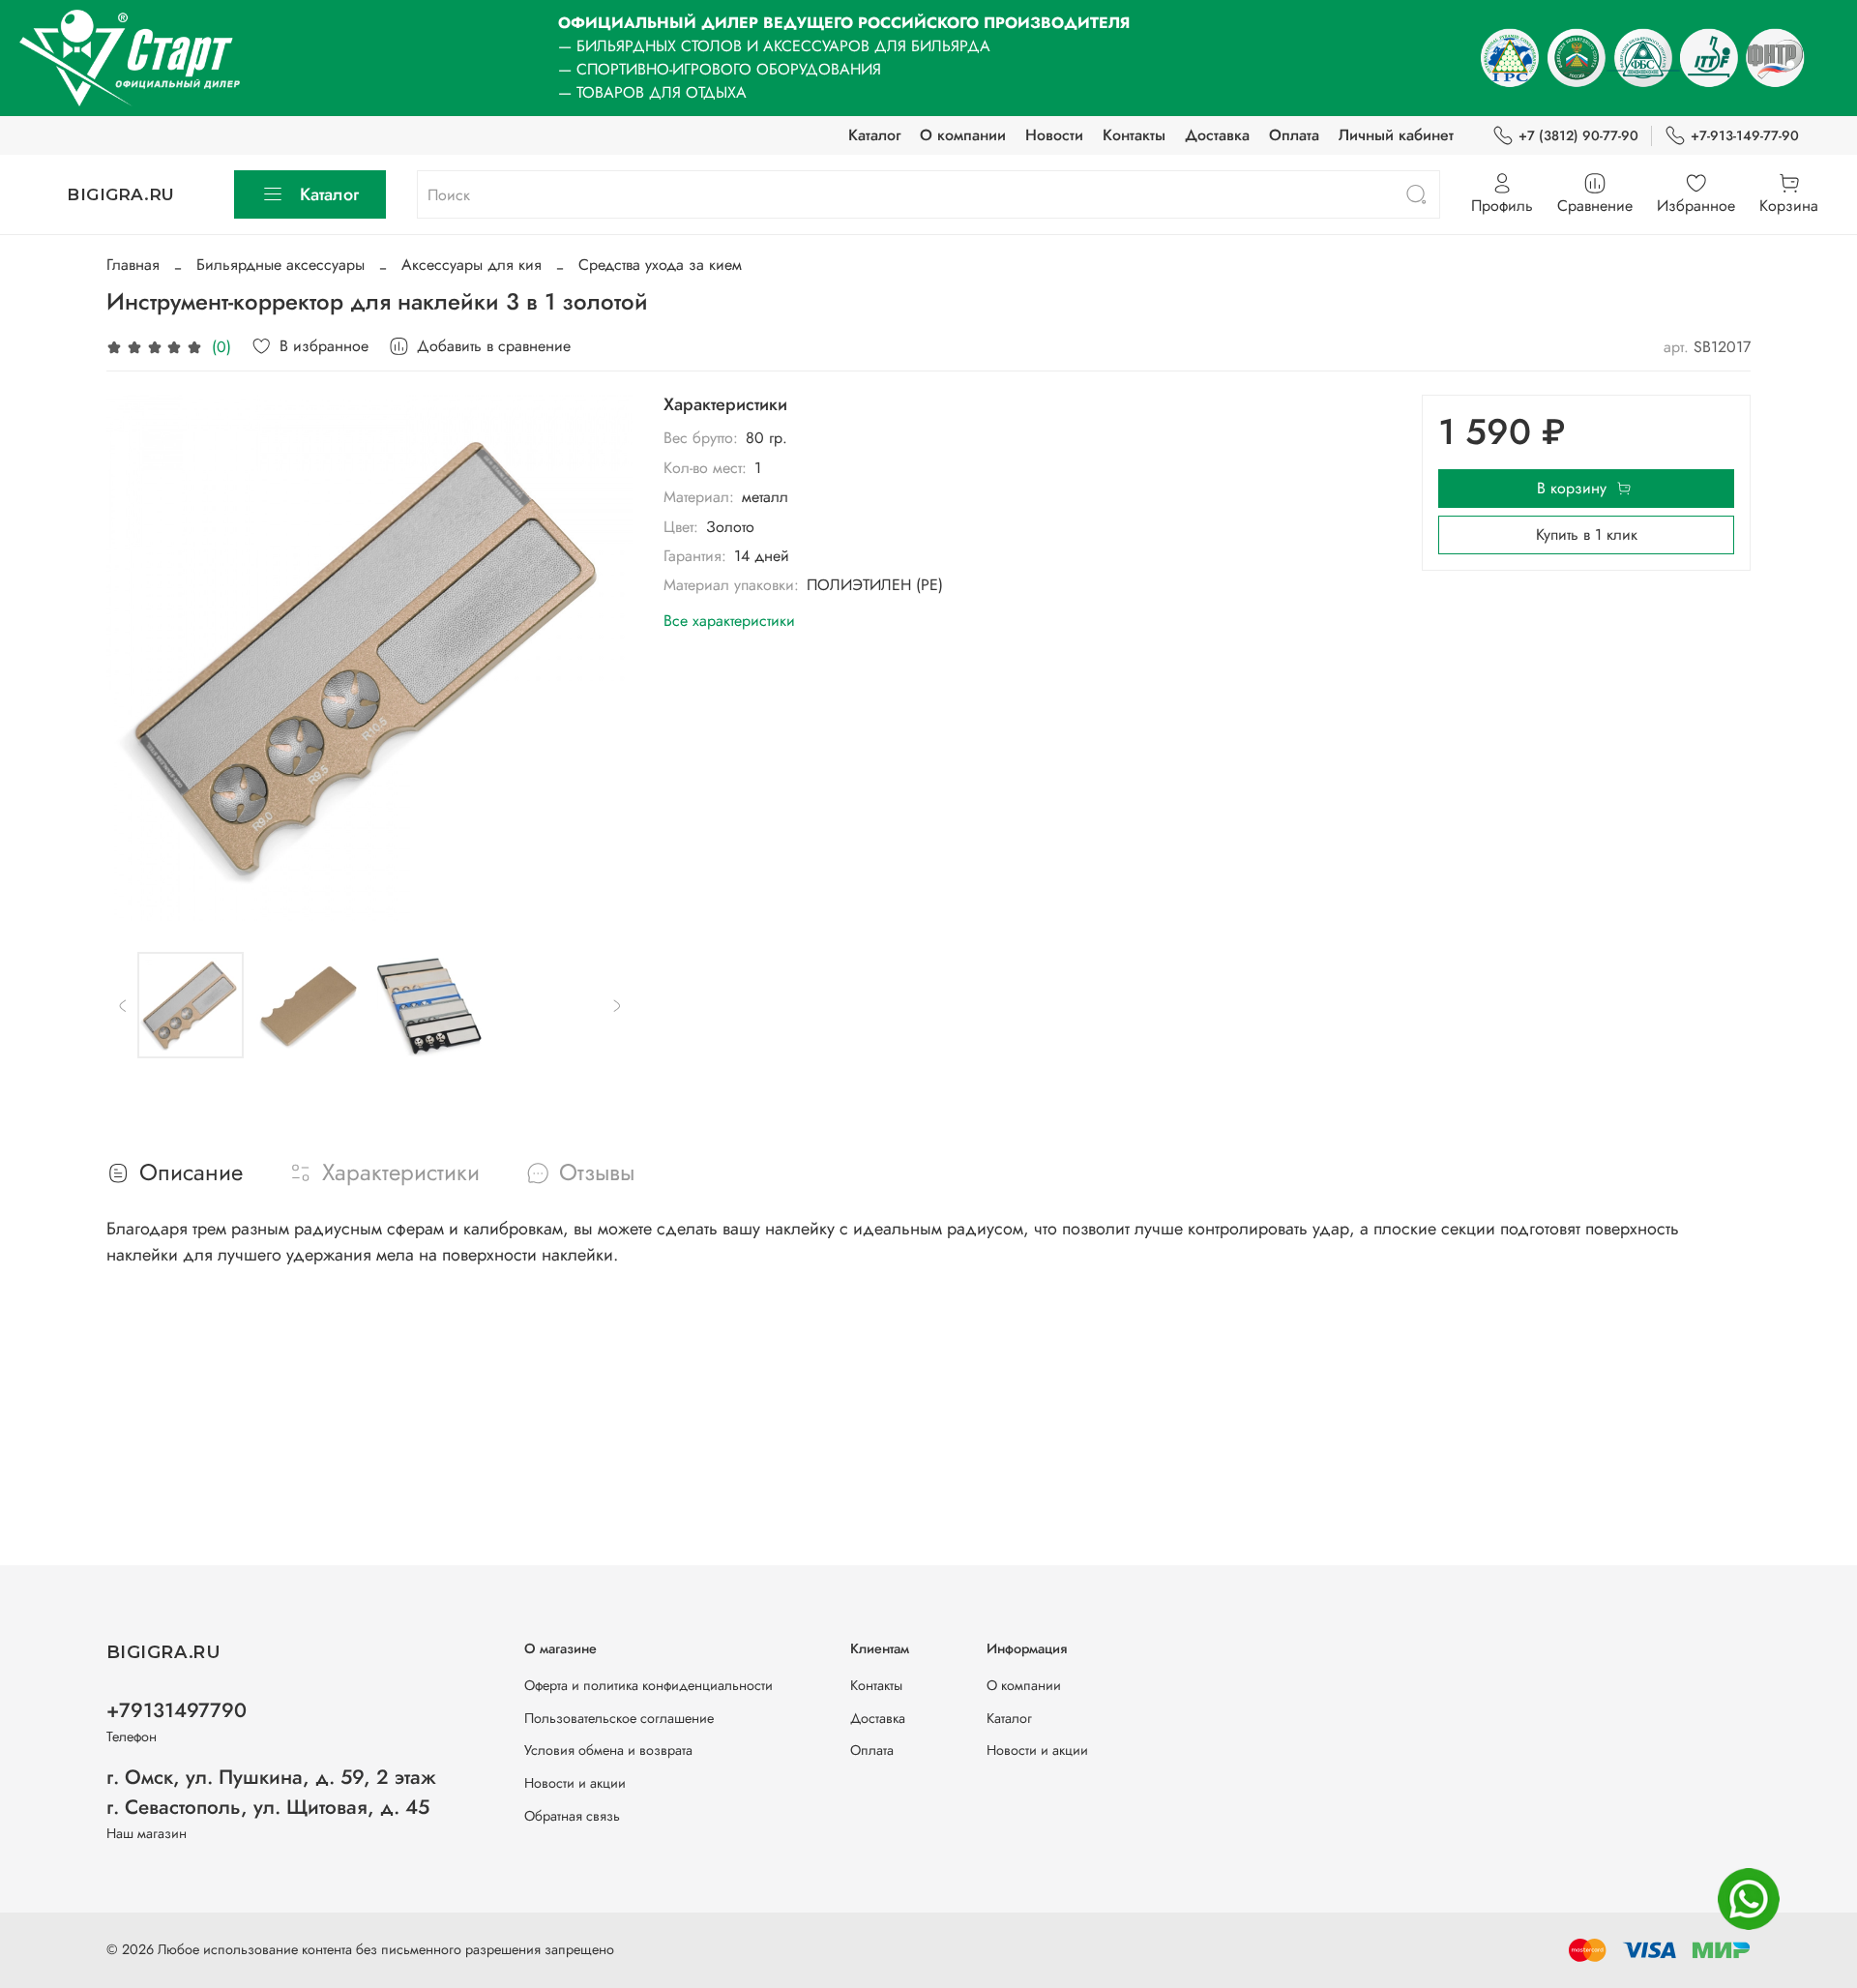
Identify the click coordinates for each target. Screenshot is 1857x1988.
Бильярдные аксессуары (280, 265)
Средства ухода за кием (660, 265)
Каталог (874, 135)
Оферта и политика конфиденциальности (648, 1685)
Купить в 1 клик (1587, 534)
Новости (1054, 135)
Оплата (1294, 135)
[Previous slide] (137, 658)
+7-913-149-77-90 (1745, 135)
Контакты (1134, 135)
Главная (133, 265)
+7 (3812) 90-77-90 (1578, 135)
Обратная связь (572, 1816)
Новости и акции (575, 1783)
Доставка (1217, 135)
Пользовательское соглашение (619, 1718)
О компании (963, 135)
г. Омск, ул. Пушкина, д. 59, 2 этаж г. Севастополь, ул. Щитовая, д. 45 (271, 1792)
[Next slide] (602, 658)
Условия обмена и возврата (608, 1750)
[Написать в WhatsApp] (1749, 1899)
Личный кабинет (1396, 135)
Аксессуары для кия (472, 265)
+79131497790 (177, 1710)
